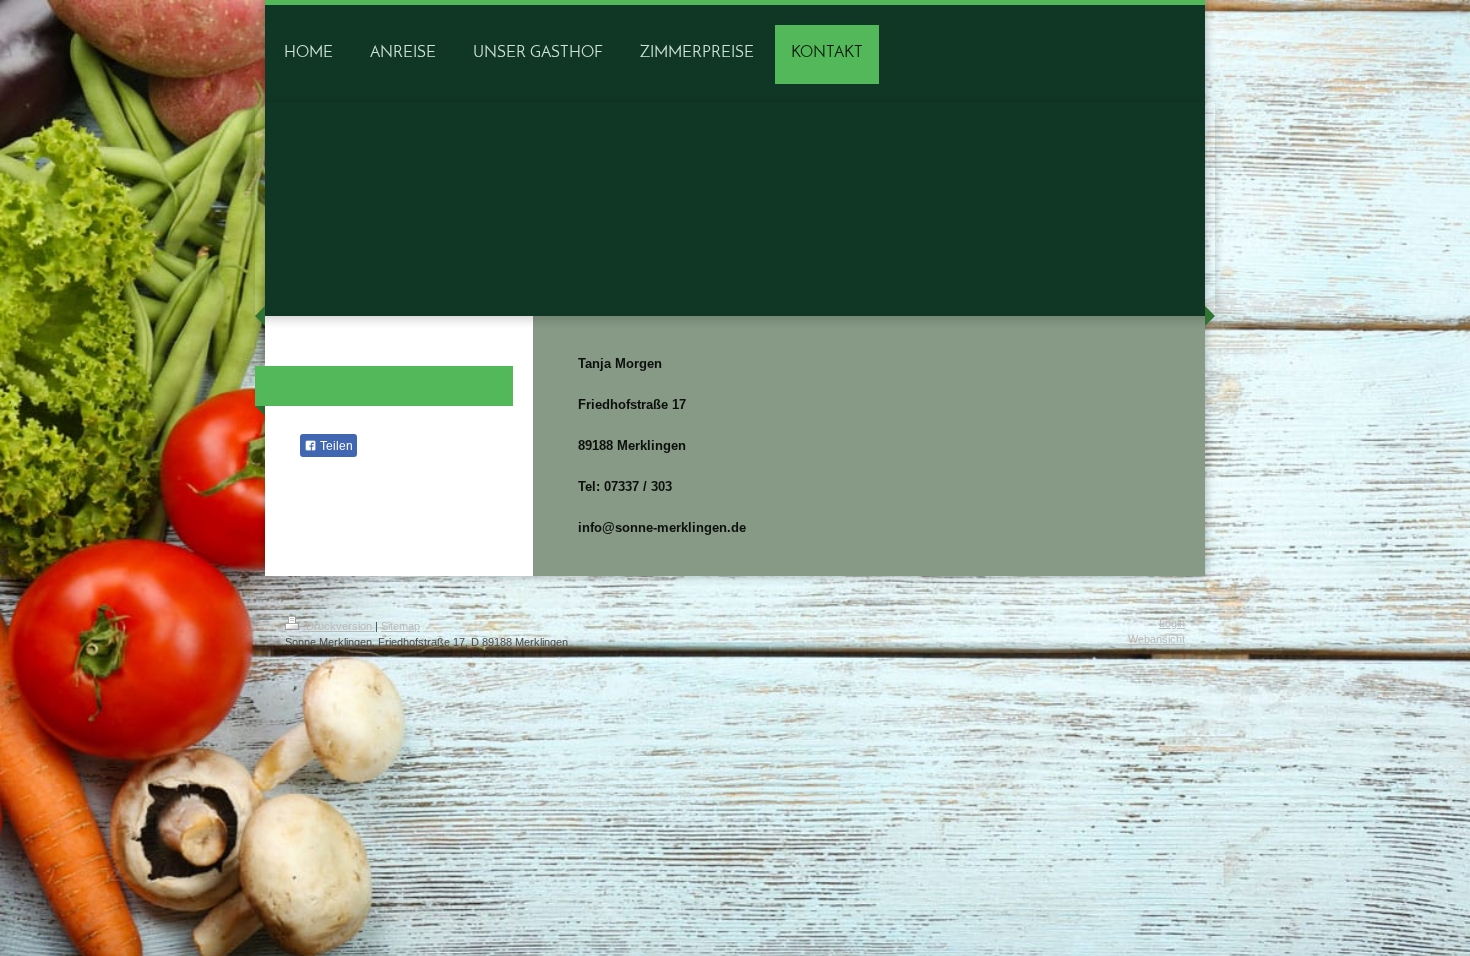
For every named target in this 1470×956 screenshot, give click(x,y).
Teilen (335, 446)
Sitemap (400, 626)
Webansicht (1156, 639)
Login (1172, 623)
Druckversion (339, 626)
